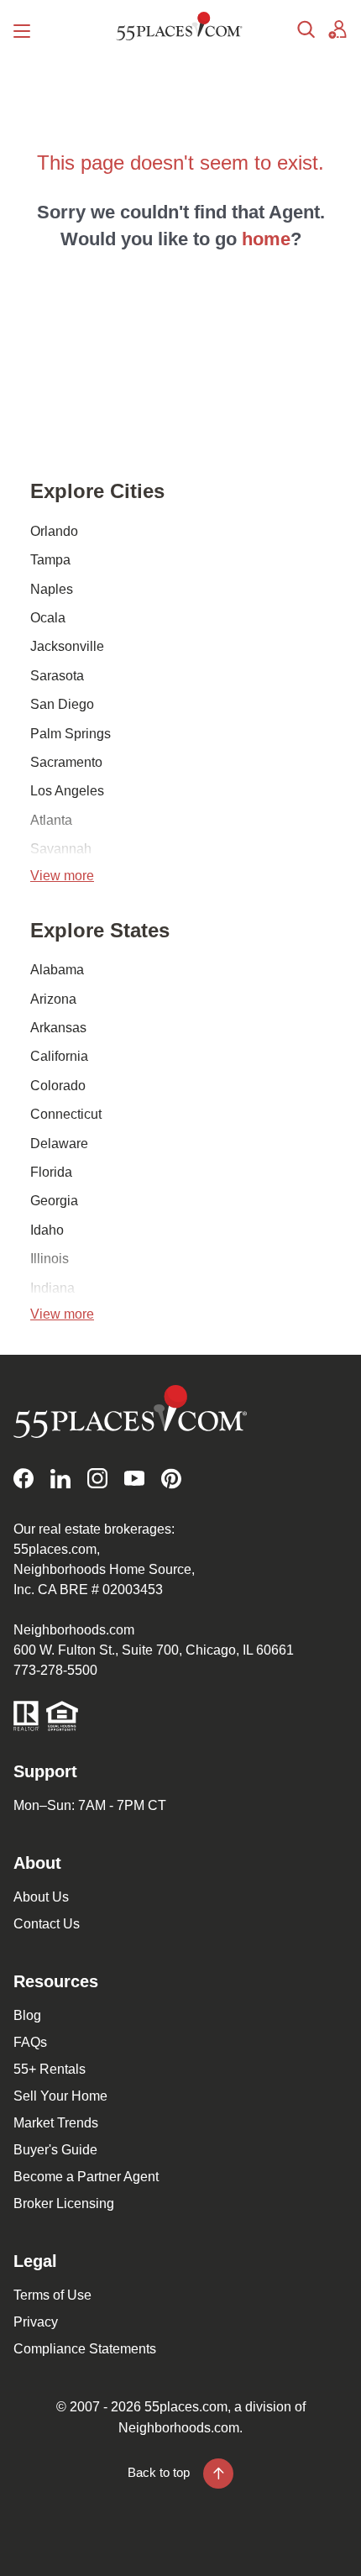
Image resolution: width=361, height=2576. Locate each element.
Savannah (61, 849)
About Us (41, 1897)
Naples (52, 589)
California (59, 1056)
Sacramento (66, 762)
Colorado (58, 1086)
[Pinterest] (171, 1479)
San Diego (62, 704)
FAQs (30, 2042)
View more (62, 876)
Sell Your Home (60, 2096)
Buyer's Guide (55, 2150)
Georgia (54, 1201)
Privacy (36, 2322)
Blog (27, 2015)
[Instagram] (97, 1479)
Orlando (54, 531)
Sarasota (57, 676)
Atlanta (51, 820)
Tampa (50, 560)
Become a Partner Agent (86, 2177)
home (266, 239)
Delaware (59, 1144)
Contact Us (47, 1924)
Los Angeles (67, 791)
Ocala (48, 618)
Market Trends (56, 2123)
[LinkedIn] (60, 1479)
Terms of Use (52, 2295)
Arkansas (58, 1028)
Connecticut (66, 1114)
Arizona (53, 999)
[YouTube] (134, 1479)
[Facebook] (24, 1479)
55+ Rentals (50, 2069)
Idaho (47, 1230)
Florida (51, 1172)
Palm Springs (71, 734)
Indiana (52, 1288)
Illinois (50, 1259)
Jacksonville (67, 646)
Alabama (57, 970)
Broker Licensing (64, 2204)
